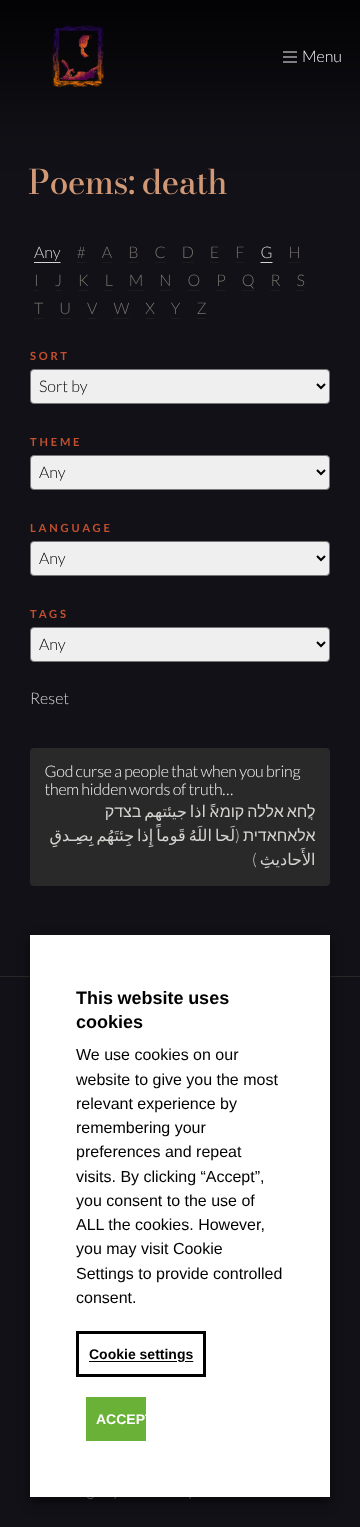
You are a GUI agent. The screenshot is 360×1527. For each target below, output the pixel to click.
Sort (50, 356)
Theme (56, 442)
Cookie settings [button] (141, 1354)
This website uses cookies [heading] (152, 1010)
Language (71, 528)
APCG (78, 57)
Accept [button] (121, 1419)
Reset (49, 698)
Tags (49, 614)
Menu (322, 56)
